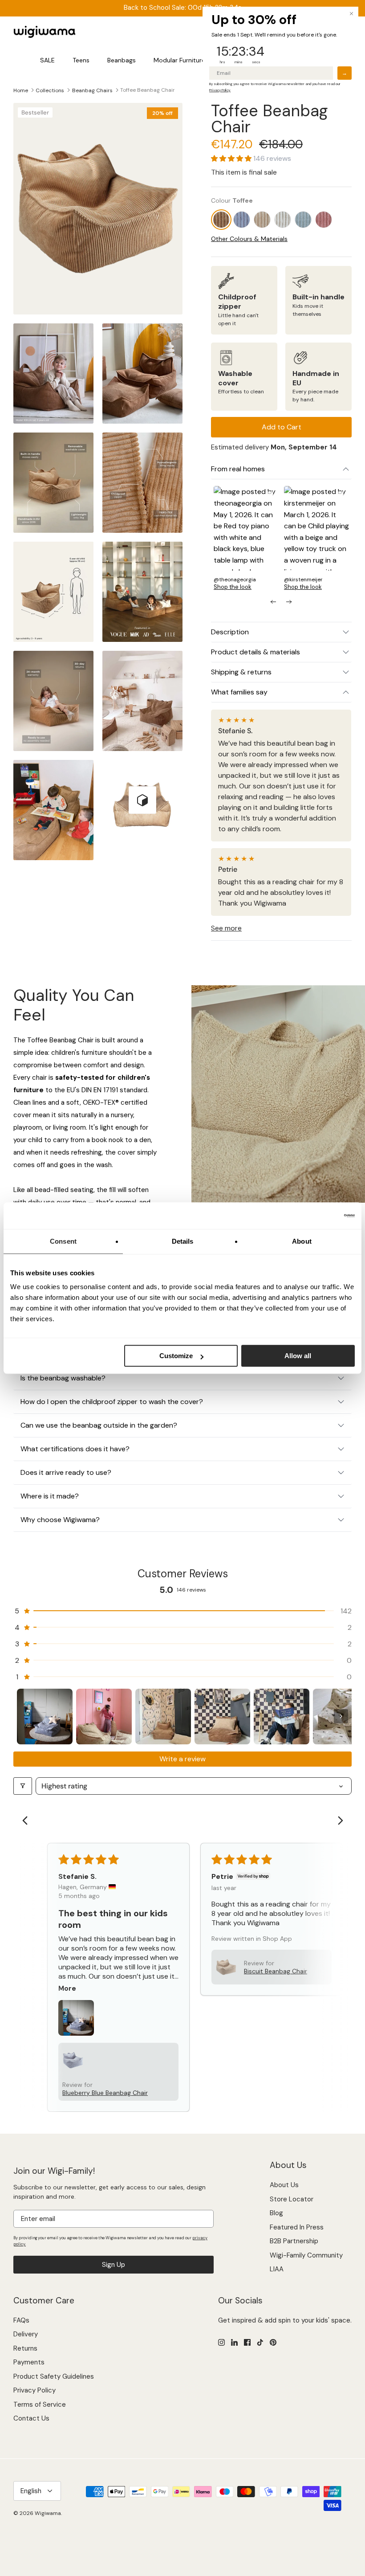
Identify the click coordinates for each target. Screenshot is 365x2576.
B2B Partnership (294, 2241)
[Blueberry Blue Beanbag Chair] (242, 220)
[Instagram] (221, 2342)
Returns (25, 2348)
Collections (50, 90)
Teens (81, 60)
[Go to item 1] (45, 1717)
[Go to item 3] (163, 1717)
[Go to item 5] (282, 1717)
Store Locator (292, 2199)
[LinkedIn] (234, 2342)
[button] (232, 159)
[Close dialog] (351, 14)
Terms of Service (40, 2405)
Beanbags (122, 60)
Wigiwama (48, 2513)
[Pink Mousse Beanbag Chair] (324, 220)
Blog (276, 2213)
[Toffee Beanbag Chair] (221, 220)
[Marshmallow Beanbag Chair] (283, 220)
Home (21, 90)
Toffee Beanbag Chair (148, 90)
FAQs (21, 2320)
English (31, 2491)
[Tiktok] (260, 2342)
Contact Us (31, 2418)
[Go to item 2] (104, 1717)
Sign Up (114, 2265)
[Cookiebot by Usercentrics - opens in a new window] (316, 1216)
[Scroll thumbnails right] (341, 1716)
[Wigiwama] (45, 32)
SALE (47, 60)
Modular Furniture (179, 60)
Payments (29, 2362)
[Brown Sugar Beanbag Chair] (262, 220)
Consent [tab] (63, 1241)
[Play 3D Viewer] (142, 800)
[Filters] (23, 1786)
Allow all (298, 1356)
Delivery (26, 2334)
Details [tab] (183, 1241)
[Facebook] (247, 2342)
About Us (284, 2185)
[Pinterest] (273, 2342)
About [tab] (302, 1241)
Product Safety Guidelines (54, 2376)
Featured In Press (297, 2227)
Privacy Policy (34, 2390)
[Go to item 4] (222, 1717)
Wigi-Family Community (306, 2255)
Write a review (182, 1759)
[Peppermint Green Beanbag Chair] (303, 220)
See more (226, 928)
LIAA (277, 2269)
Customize (176, 1356)
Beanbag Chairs (92, 90)
